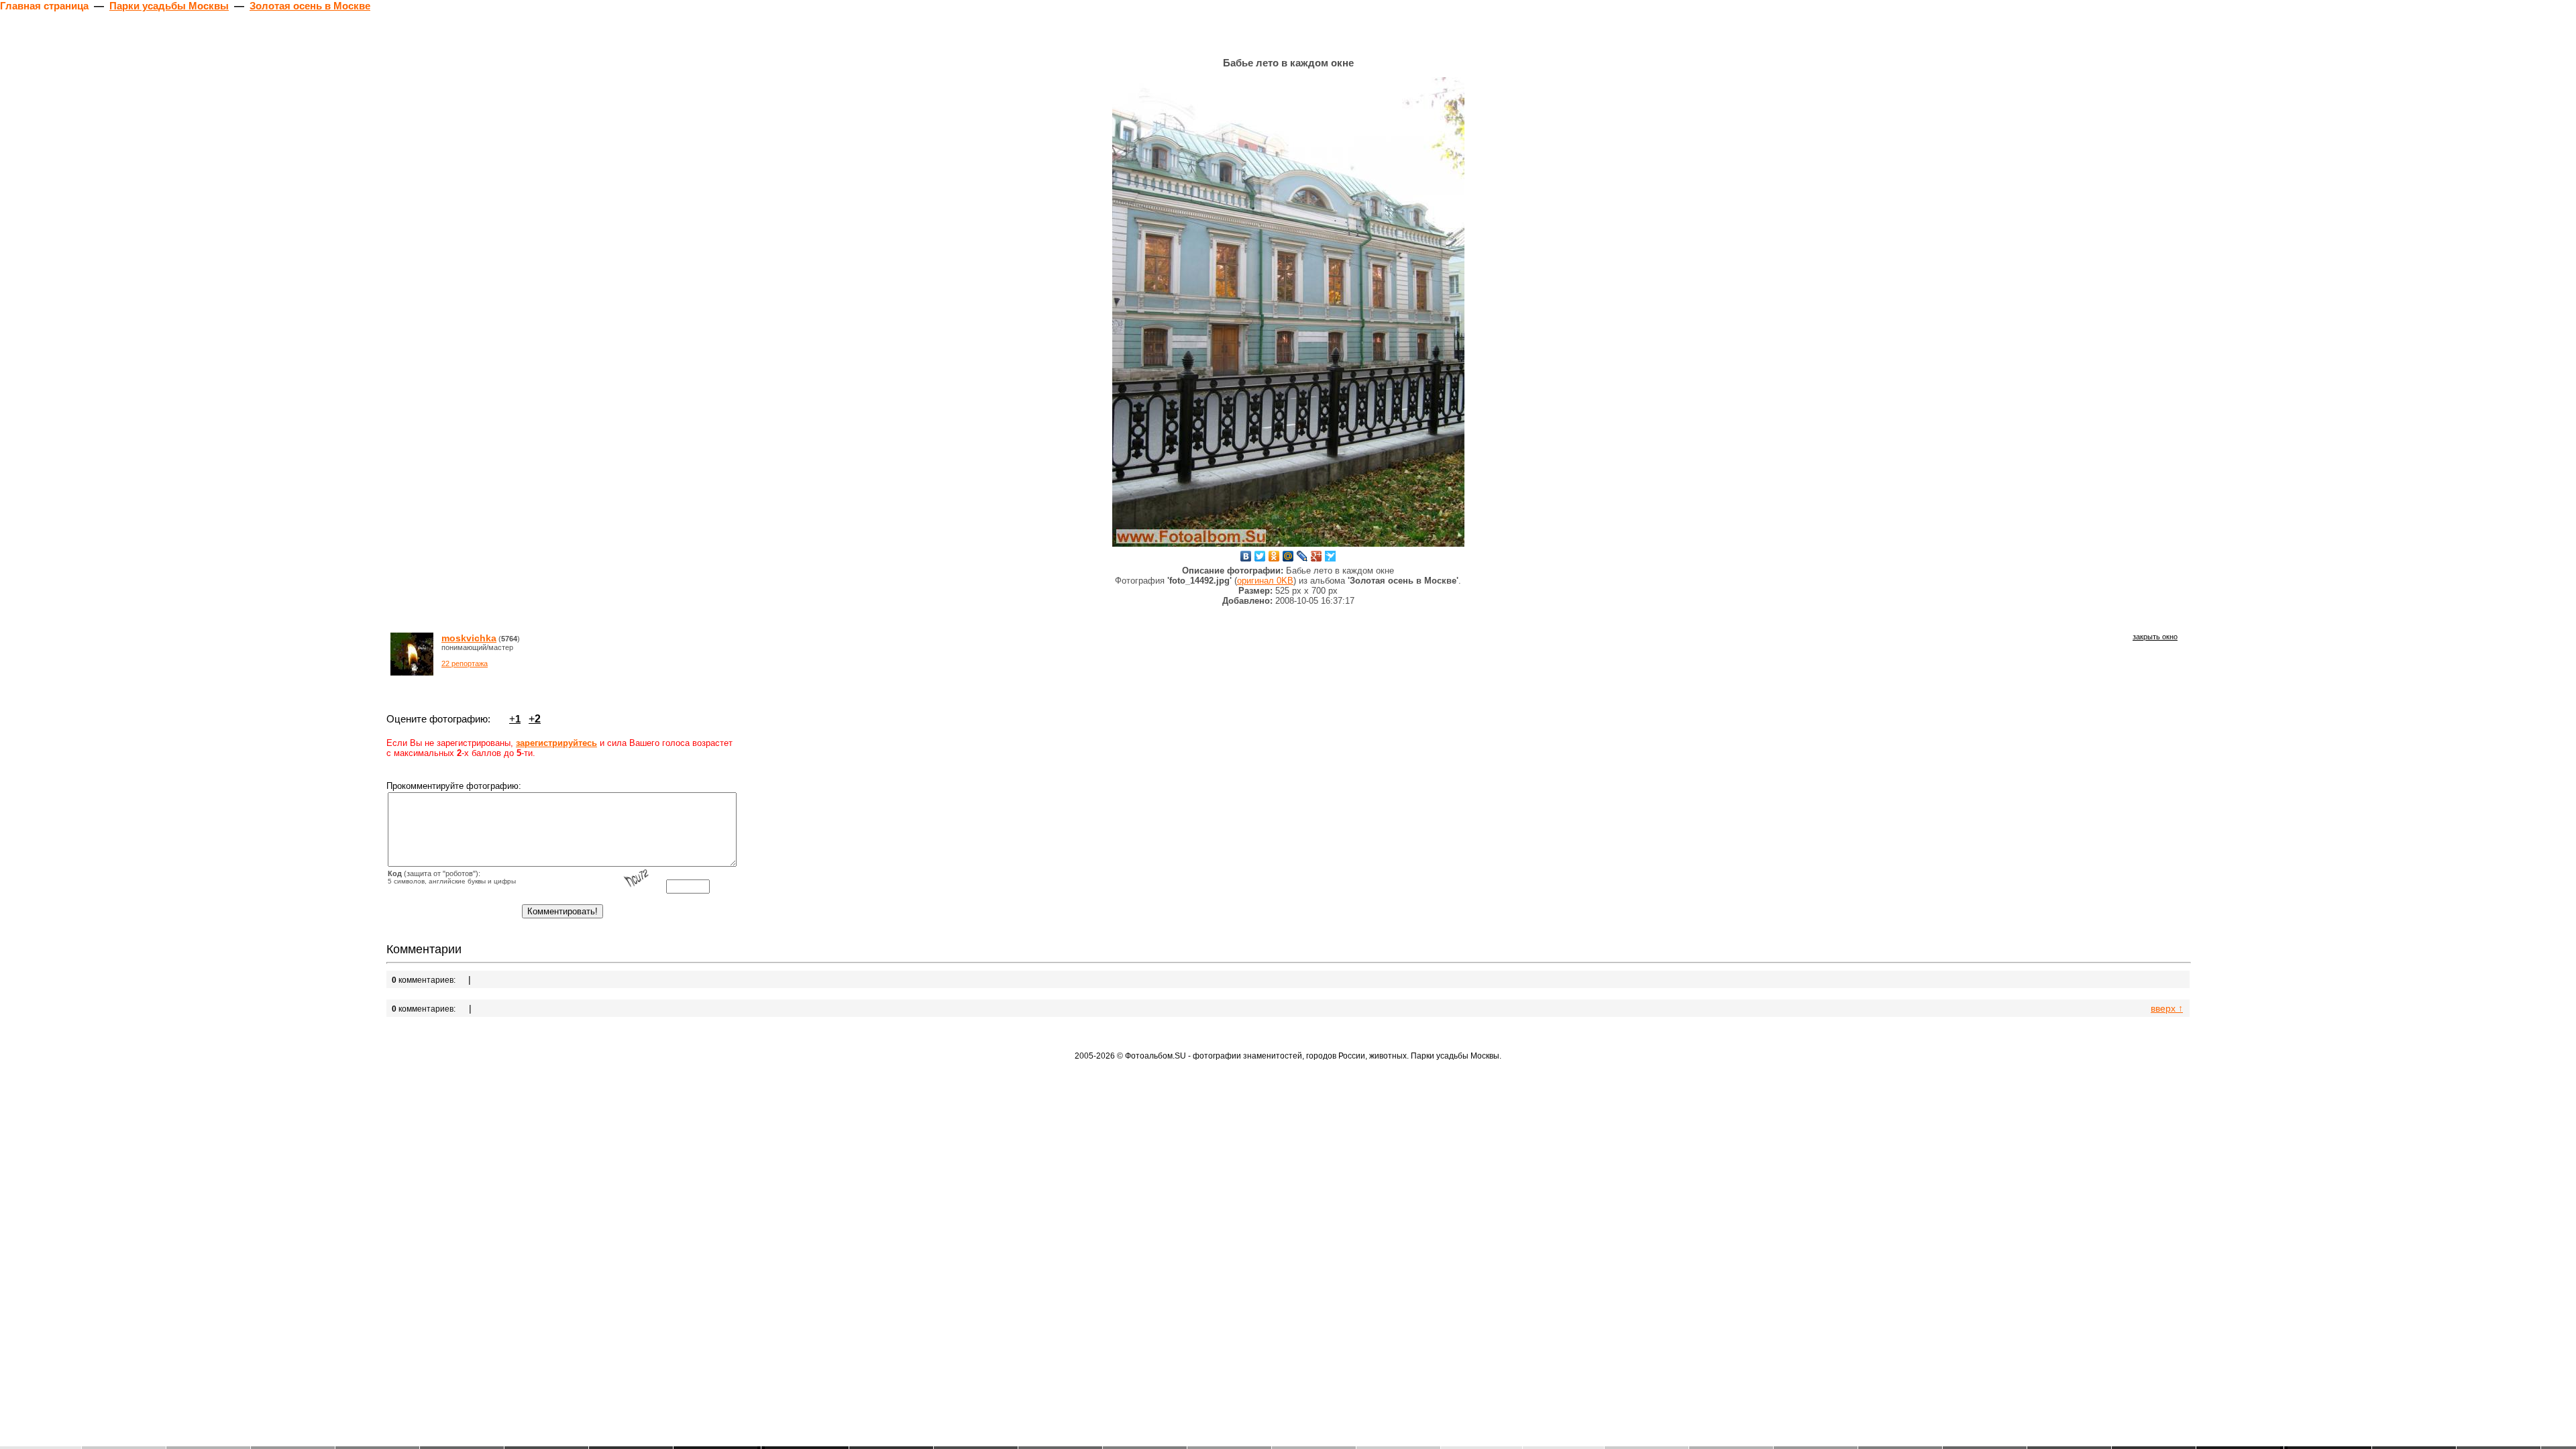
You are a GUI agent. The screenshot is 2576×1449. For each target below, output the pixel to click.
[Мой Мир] (1288, 556)
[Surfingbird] (1331, 556)
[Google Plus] (1317, 556)
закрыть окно (2155, 637)
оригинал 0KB (1265, 581)
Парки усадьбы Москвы (169, 6)
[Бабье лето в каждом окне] (1288, 312)
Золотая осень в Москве (310, 6)
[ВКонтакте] (1246, 556)
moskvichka (469, 638)
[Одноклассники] (1274, 556)
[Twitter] (1260, 556)
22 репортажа (465, 663)
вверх (2167, 1008)
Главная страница (44, 6)
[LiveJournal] (1302, 556)
